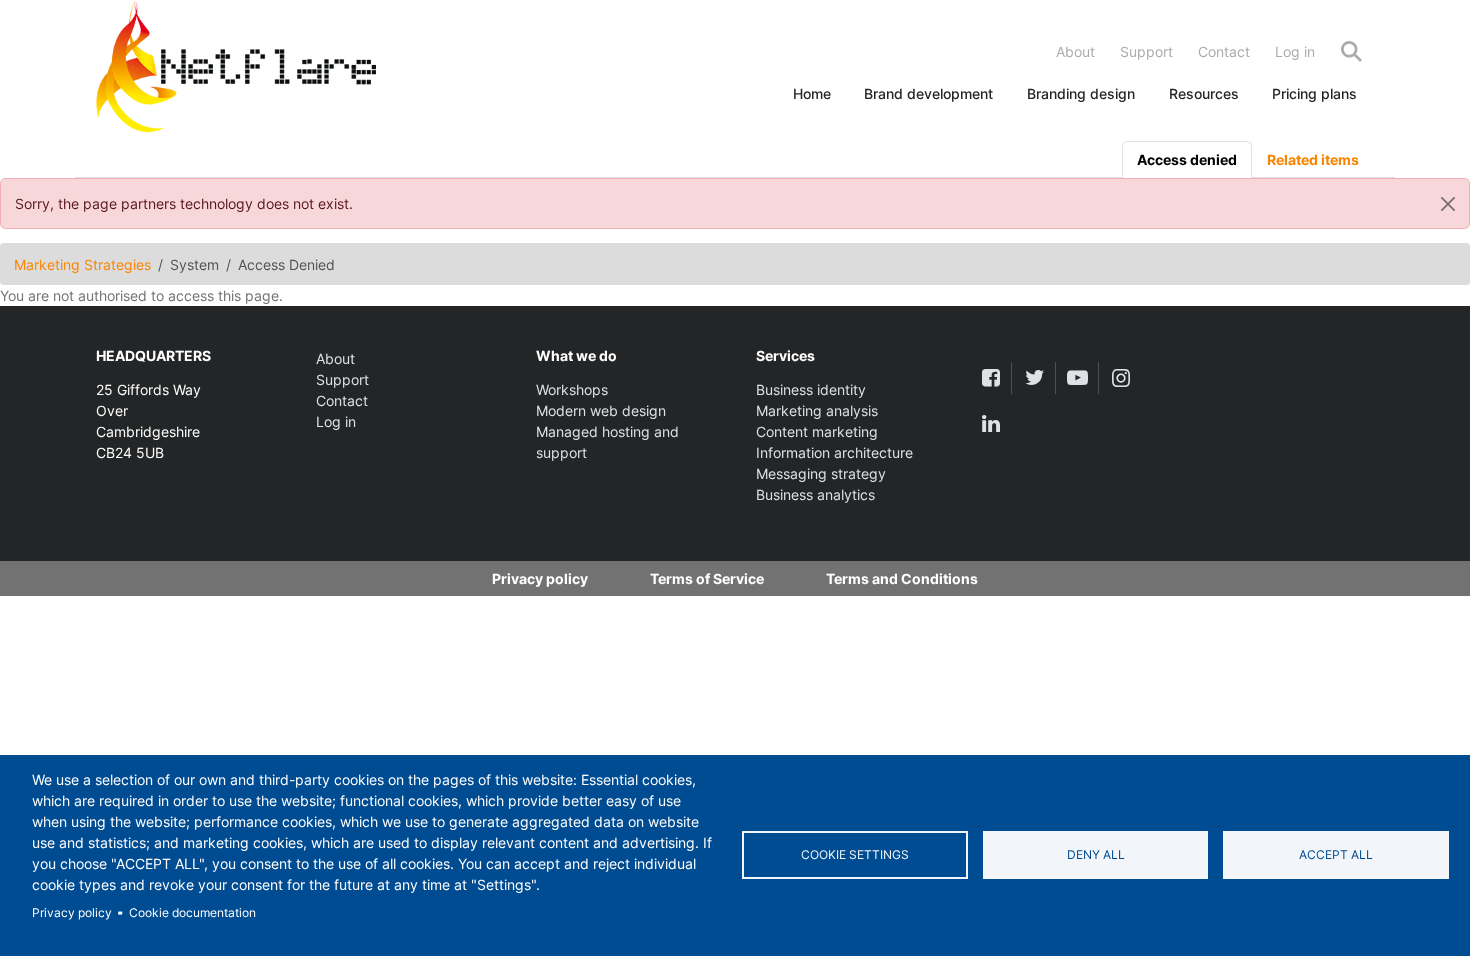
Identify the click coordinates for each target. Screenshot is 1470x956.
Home (812, 93)
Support (1146, 51)
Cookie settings (855, 854)
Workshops (572, 389)
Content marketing (817, 431)
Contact (1224, 51)
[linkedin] (990, 423)
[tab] (1187, 159)
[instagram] (1120, 377)
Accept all (1336, 854)
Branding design (1081, 93)
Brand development (928, 93)
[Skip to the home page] (236, 70)
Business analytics (815, 494)
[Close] (1448, 203)
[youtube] (1077, 377)
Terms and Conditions (902, 578)
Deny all (1096, 854)
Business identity (811, 389)
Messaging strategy (821, 473)
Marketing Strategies (82, 264)
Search (1351, 51)
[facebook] (990, 377)
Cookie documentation (192, 912)
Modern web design (601, 410)
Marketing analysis (817, 410)
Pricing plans (1314, 93)
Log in (1295, 51)
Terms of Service (707, 578)
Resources (1204, 93)
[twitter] (1033, 377)
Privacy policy (72, 912)
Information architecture (834, 452)
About (1075, 51)
